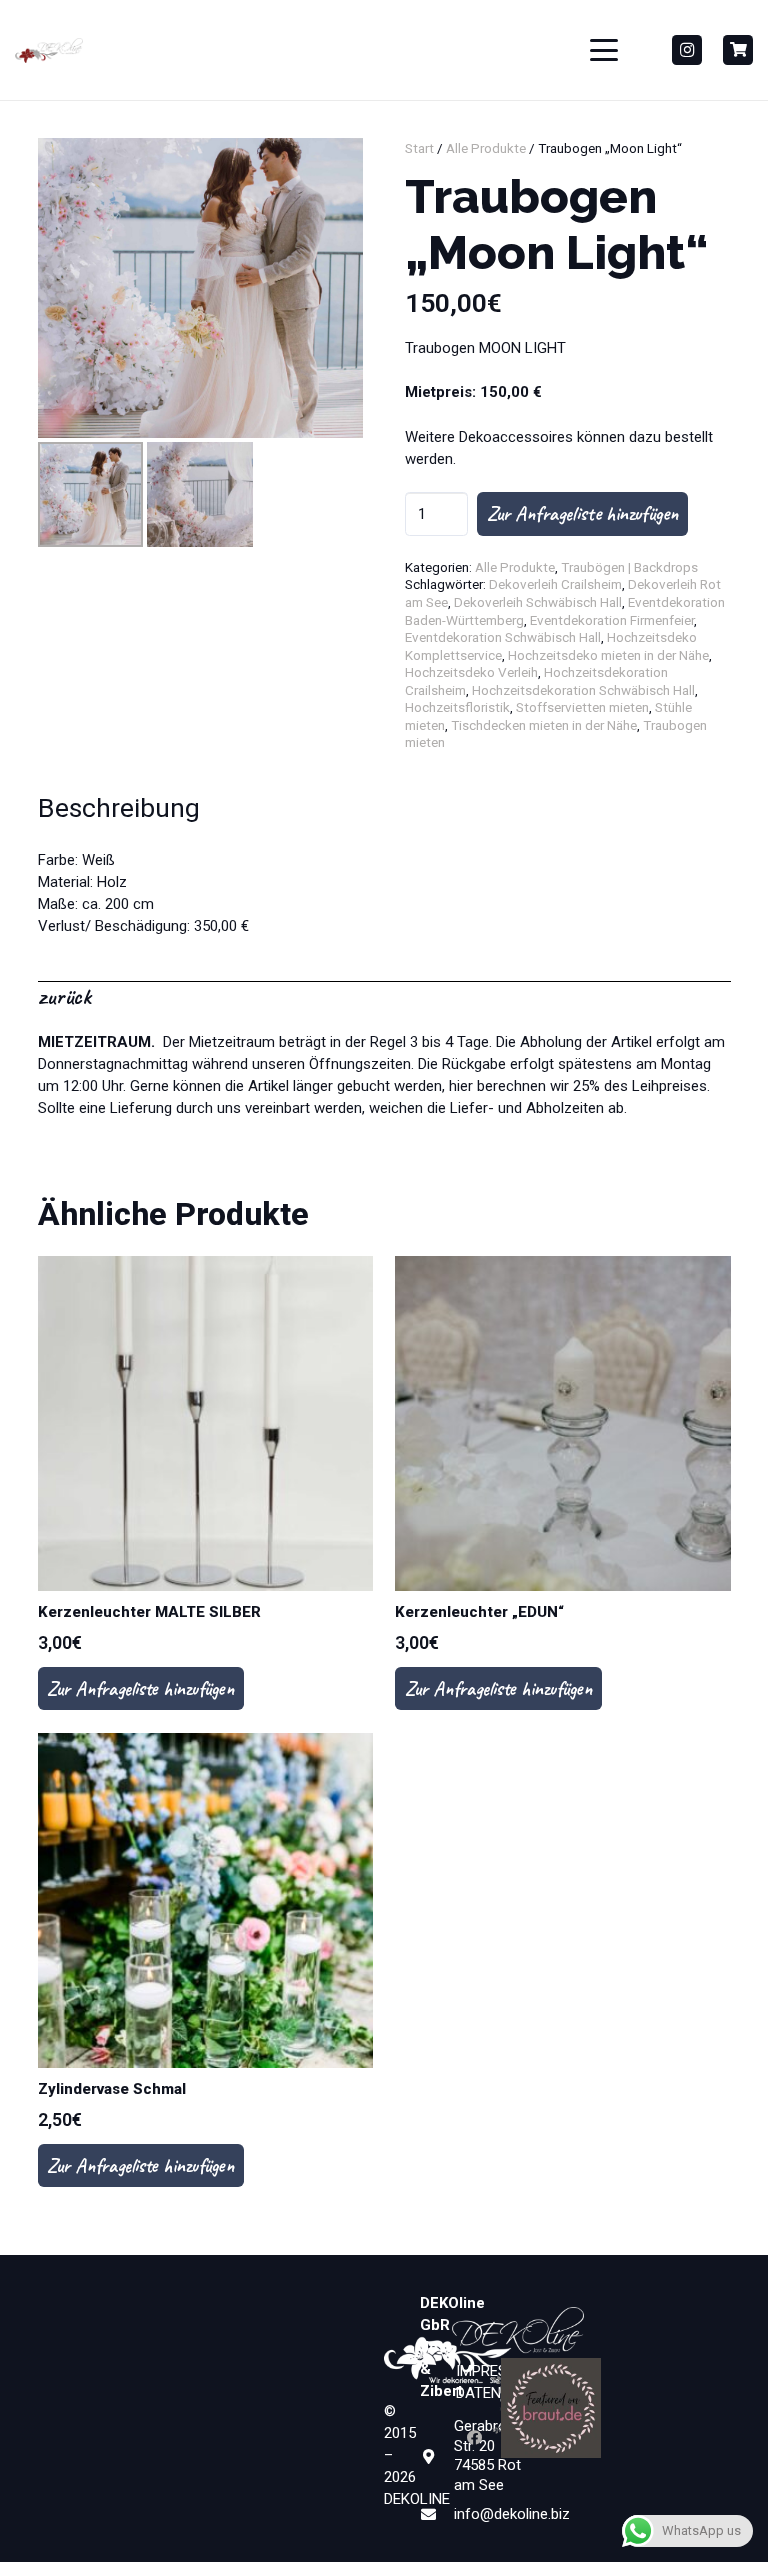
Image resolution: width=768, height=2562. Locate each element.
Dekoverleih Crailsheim (555, 584)
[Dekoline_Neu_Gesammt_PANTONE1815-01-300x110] (49, 50)
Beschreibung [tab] (119, 808)
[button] (604, 50)
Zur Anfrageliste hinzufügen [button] (140, 1688)
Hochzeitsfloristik (457, 707)
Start (419, 148)
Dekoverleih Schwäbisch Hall (538, 602)
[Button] (738, 50)
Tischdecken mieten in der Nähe (544, 725)
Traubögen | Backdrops (629, 567)
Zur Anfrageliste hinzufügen (582, 513)
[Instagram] (687, 50)
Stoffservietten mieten (582, 707)
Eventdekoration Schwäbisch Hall (503, 637)
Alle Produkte (486, 148)
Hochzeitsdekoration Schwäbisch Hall (583, 690)
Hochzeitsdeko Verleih (471, 672)
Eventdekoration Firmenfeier (612, 620)
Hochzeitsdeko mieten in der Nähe (608, 655)
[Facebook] (475, 2438)
